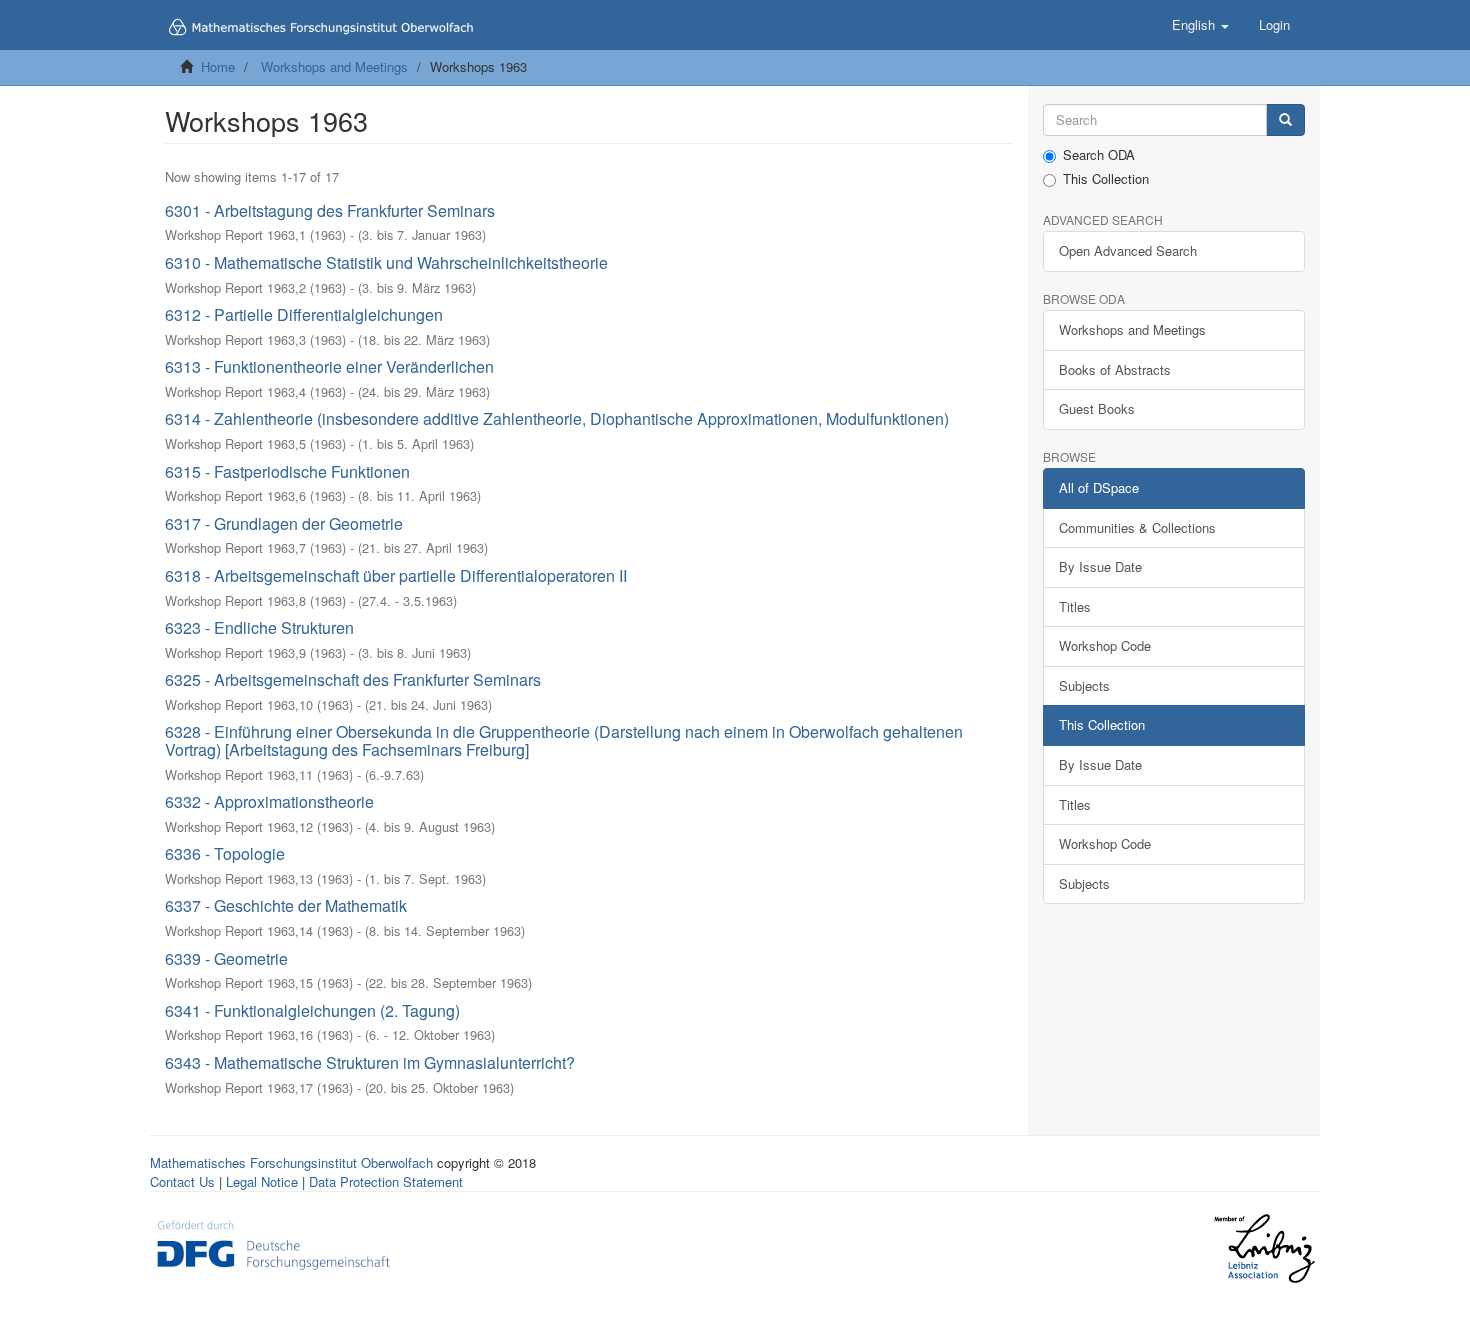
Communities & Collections (1137, 527)
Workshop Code (1105, 645)
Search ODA (1099, 155)
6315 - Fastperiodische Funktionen (287, 471)
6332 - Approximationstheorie (269, 801)
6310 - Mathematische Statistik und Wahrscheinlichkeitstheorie (386, 262)
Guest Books (1097, 408)
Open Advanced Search (1128, 250)
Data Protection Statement (386, 1181)
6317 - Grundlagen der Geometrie (284, 523)
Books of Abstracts (1115, 369)
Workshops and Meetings (334, 66)
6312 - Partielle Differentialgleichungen (304, 314)
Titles (1075, 606)
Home (218, 66)
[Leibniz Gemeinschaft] (1263, 1248)
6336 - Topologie (225, 853)
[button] (1200, 25)
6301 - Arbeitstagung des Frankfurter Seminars (330, 210)
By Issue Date (1100, 566)
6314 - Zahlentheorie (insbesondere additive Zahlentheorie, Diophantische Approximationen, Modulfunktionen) (557, 418)
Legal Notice (262, 1181)
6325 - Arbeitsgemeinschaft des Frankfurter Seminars (353, 679)
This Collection (1106, 179)
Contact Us (182, 1181)
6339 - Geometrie (226, 958)
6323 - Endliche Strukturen (259, 627)
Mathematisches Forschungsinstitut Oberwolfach (291, 1162)
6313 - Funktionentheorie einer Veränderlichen (329, 366)
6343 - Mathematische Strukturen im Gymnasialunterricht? (370, 1062)
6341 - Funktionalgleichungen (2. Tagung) (312, 1010)
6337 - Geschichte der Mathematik (286, 905)
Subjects (1084, 685)
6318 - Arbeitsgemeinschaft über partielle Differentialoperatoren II (396, 575)
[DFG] (273, 1243)
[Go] (1285, 120)
